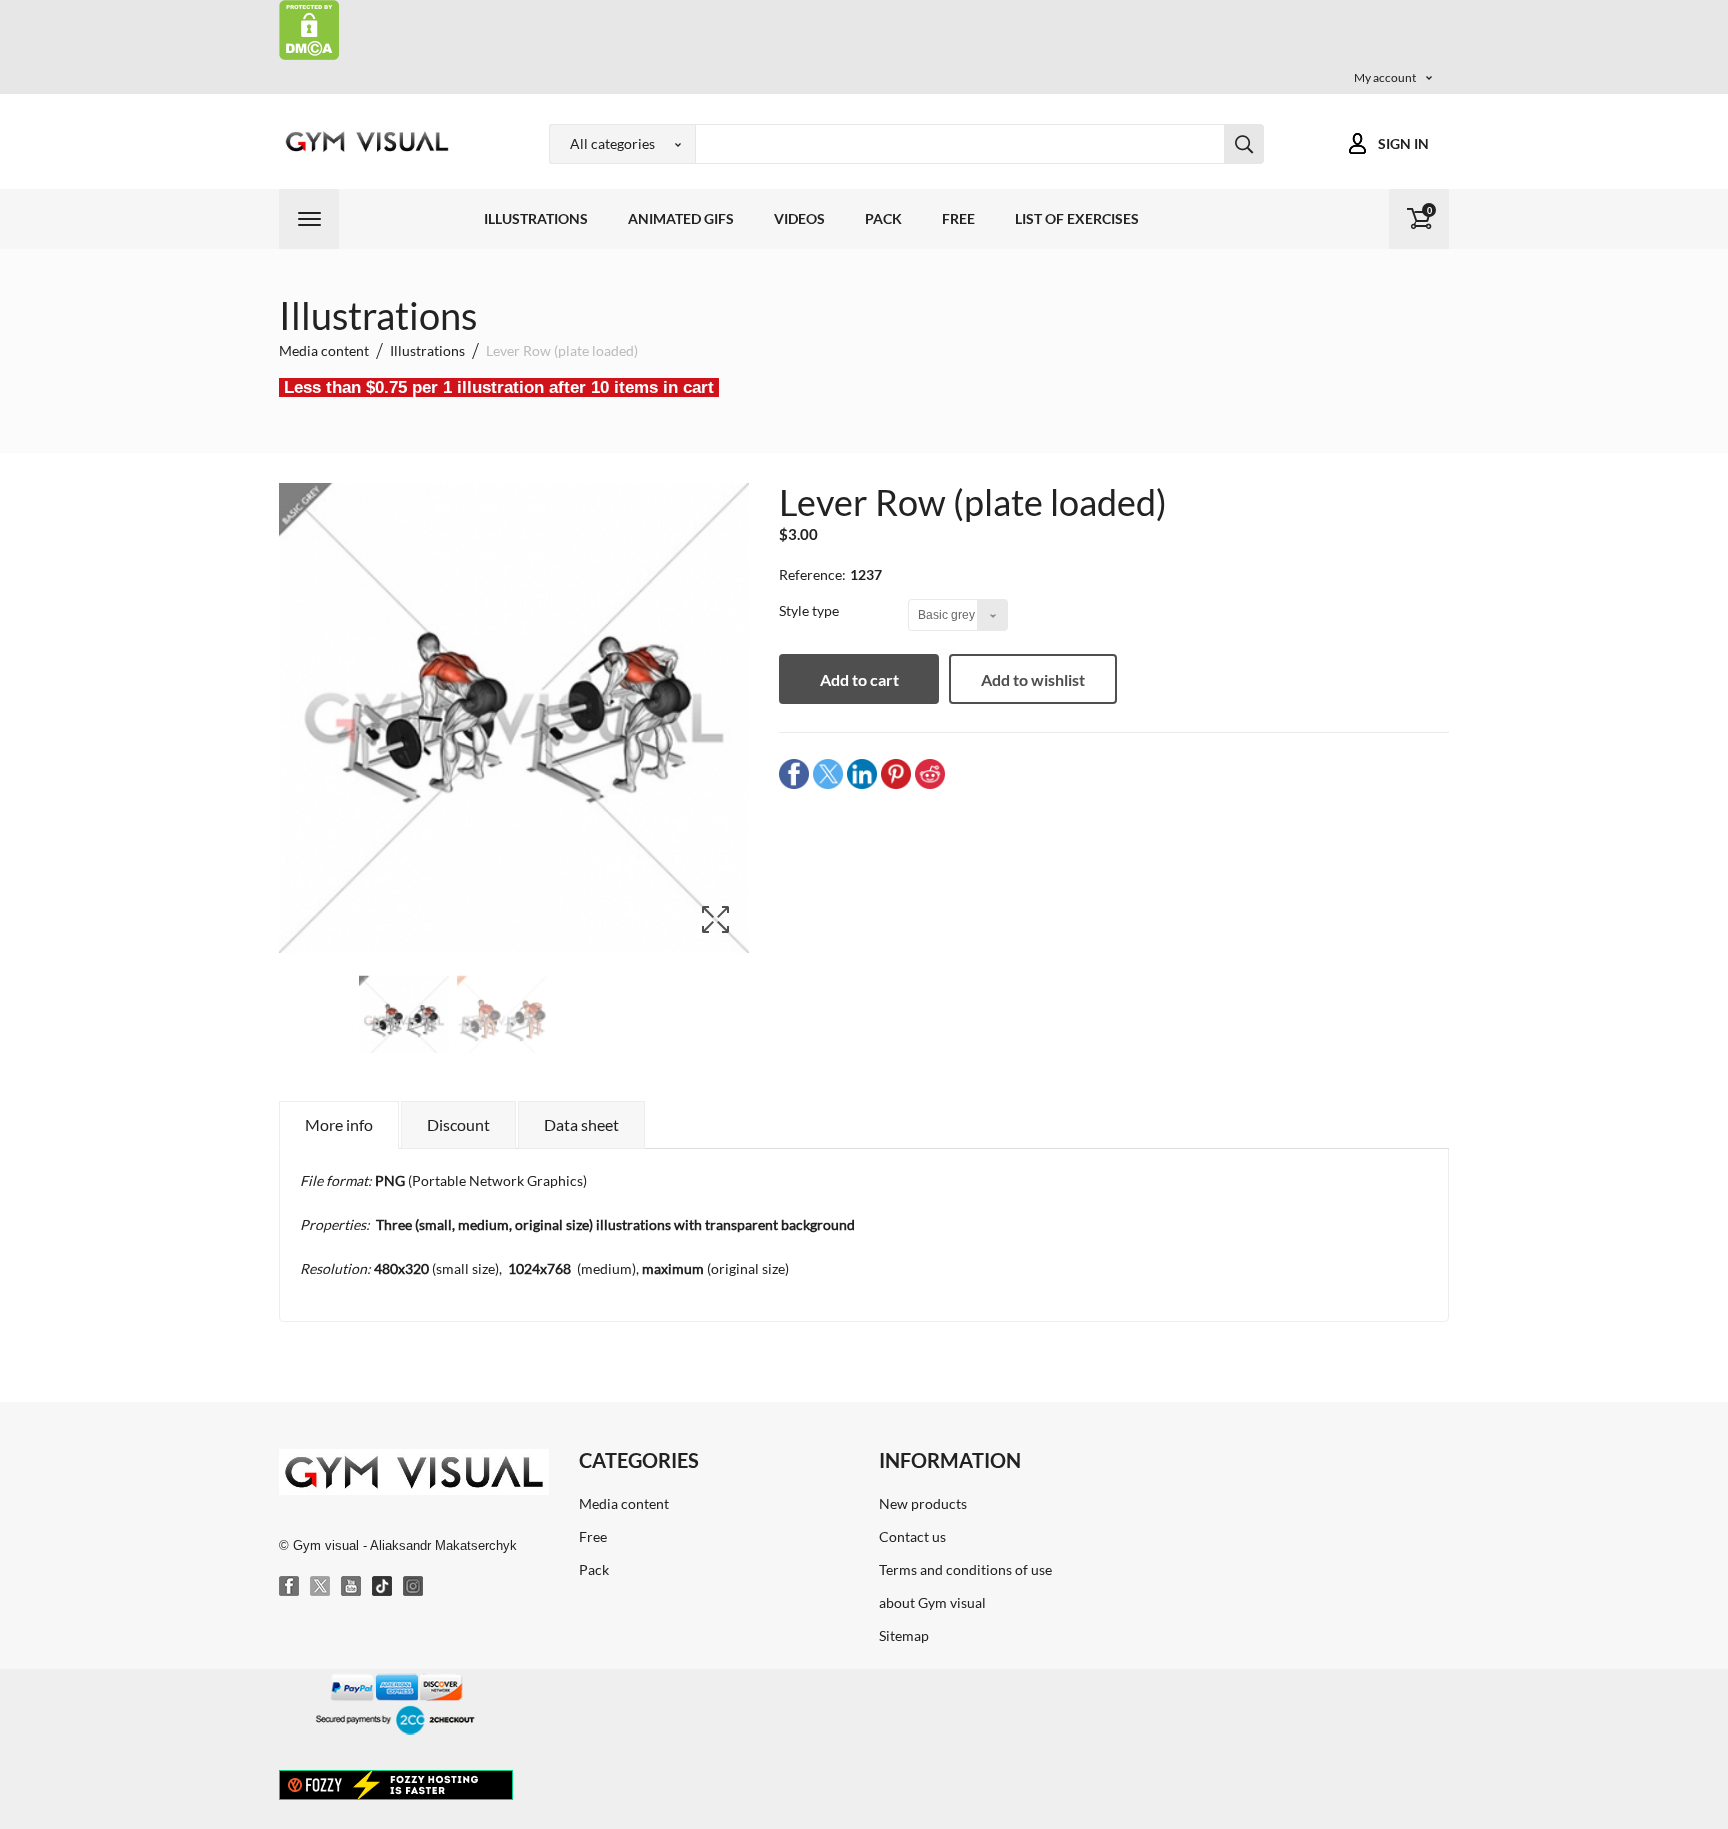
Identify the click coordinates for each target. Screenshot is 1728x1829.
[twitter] (828, 773)
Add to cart (859, 679)
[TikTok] (383, 1587)
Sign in (1403, 143)
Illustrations (536, 218)
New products (923, 1503)
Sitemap (904, 1635)
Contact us (912, 1536)
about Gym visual (932, 1602)
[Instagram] (414, 1587)
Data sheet (581, 1124)
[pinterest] (896, 773)
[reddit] (930, 773)
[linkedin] (862, 773)
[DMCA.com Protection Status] (309, 28)
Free (958, 218)
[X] (321, 1587)
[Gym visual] (364, 141)
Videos (799, 218)
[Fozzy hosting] (396, 1784)
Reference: (812, 574)
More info (339, 1124)
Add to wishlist (1033, 679)
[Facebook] (290, 1587)
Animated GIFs (681, 218)
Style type (810, 610)
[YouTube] (352, 1587)
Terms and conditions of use (965, 1569)
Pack (883, 218)
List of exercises (1077, 218)
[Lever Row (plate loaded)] (404, 1021)
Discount (458, 1124)
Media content (624, 1503)
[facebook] (794, 773)
